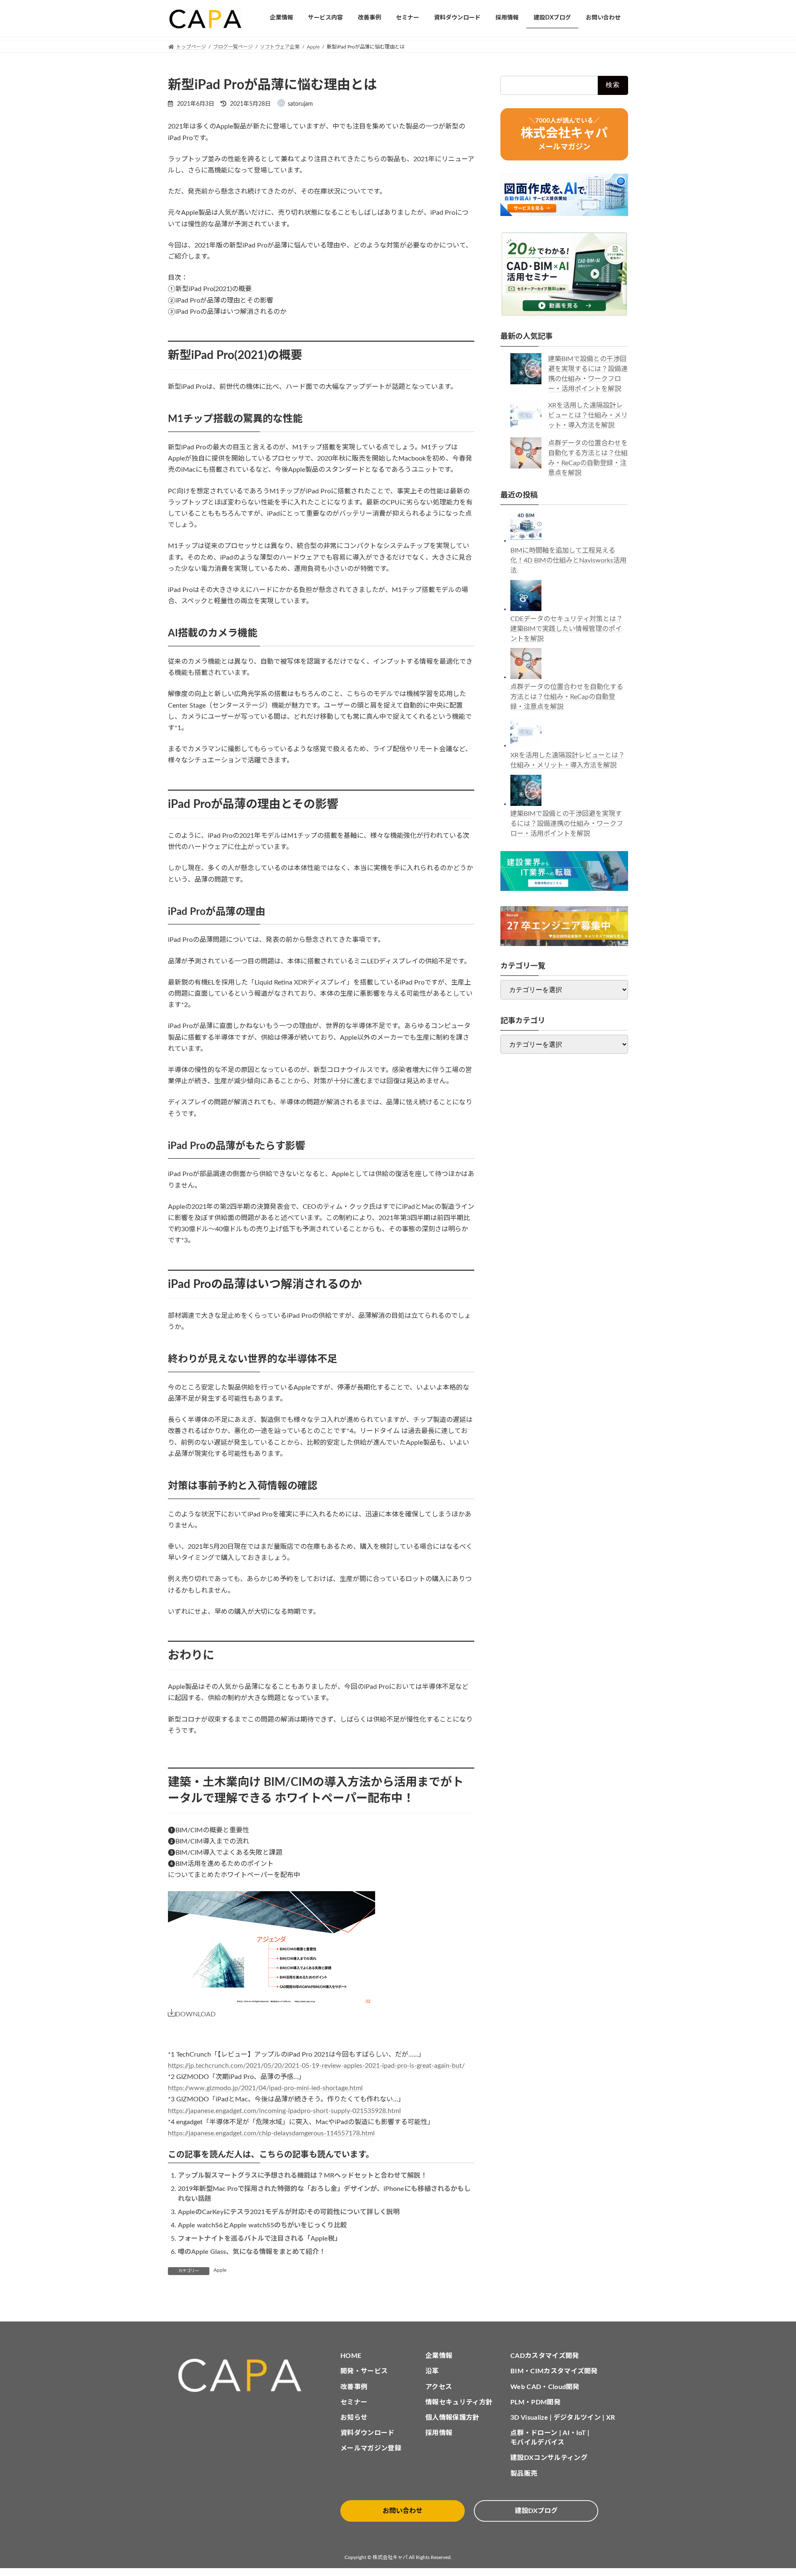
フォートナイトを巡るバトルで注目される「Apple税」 (260, 2239)
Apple (220, 2270)
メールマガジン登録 (371, 2448)
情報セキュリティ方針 (459, 2402)
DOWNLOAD (195, 2014)
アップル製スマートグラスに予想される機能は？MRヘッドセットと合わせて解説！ (302, 2176)
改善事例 (354, 2387)
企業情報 (439, 2356)
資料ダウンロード (368, 2433)
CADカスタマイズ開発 (545, 2356)
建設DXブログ (536, 2511)
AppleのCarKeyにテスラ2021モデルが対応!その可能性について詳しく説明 (289, 2212)
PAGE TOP (770, 2491)
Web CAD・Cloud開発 (545, 2387)
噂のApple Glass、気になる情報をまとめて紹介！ (252, 2252)
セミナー (354, 2402)
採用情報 (439, 2433)
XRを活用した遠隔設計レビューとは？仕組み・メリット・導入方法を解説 (588, 415)
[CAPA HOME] (244, 2376)
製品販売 (524, 2474)
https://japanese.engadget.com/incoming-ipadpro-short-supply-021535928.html (284, 2111)
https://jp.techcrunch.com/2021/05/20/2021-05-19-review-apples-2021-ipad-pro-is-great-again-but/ (316, 2066)
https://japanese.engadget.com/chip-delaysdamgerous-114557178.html (271, 2133)
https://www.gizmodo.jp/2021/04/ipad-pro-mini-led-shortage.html (265, 2088)
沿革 (432, 2371)
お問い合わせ (403, 2511)
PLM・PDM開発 (535, 2402)
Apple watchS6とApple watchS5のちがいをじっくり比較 (262, 2225)
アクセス (439, 2387)
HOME (351, 2356)
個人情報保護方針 (453, 2418)
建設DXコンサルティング (549, 2458)
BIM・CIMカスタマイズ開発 (554, 2371)
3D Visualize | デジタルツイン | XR (563, 2418)
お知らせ (354, 2418)
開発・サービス (364, 2371)
